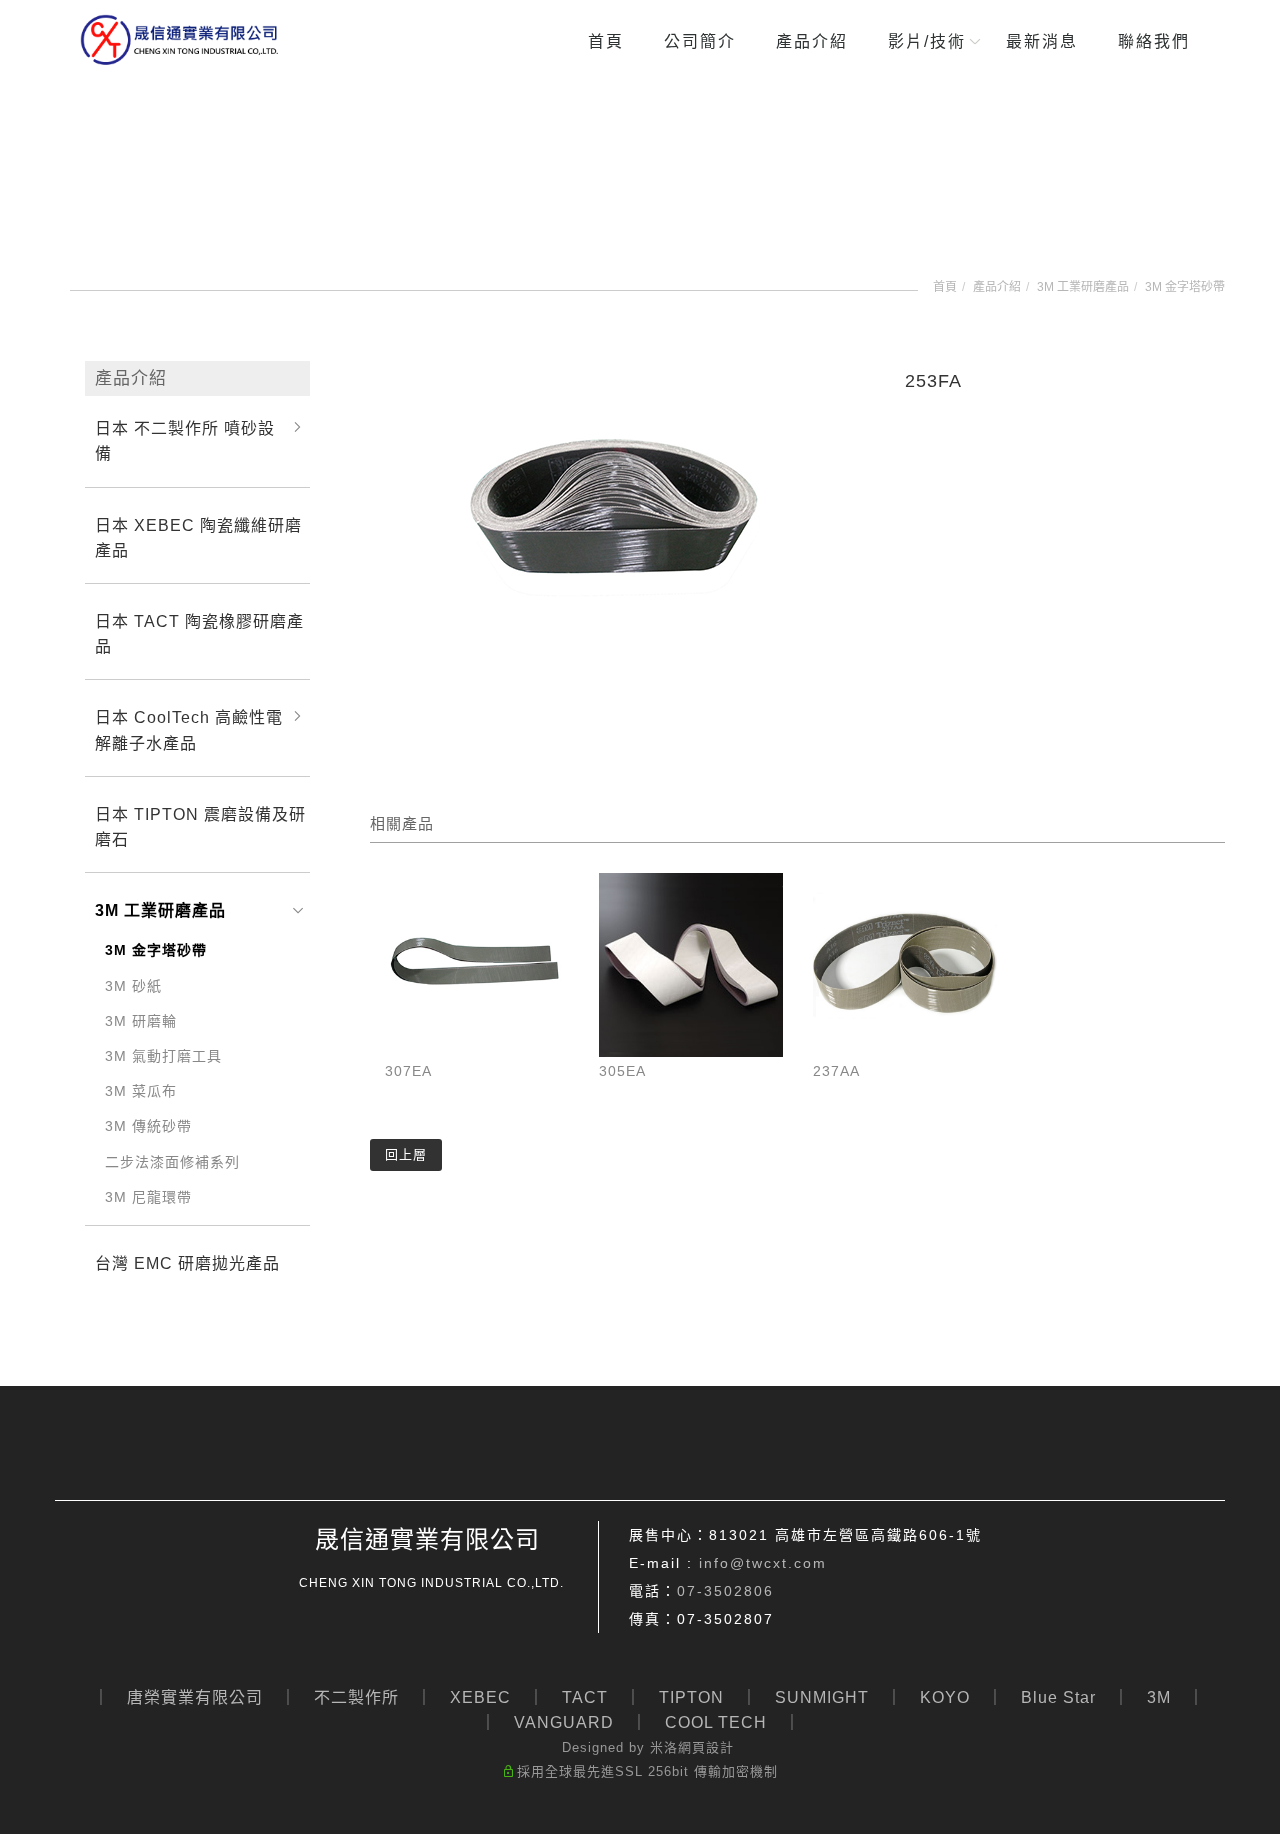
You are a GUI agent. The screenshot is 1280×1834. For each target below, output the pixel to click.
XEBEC (480, 1697)
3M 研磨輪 (141, 1021)
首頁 (606, 41)
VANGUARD (564, 1722)
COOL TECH (716, 1722)
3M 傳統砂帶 (148, 1126)
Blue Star (1058, 1697)
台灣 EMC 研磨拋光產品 (187, 1263)
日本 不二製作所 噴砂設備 (185, 441)
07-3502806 (725, 1591)
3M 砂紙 (133, 986)
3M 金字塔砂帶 (1185, 287)
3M (1159, 1697)
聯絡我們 (1154, 41)
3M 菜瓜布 (141, 1091)
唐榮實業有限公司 (195, 1697)
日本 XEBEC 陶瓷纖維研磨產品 (198, 538)
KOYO (945, 1697)
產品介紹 (812, 41)
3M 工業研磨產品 (1083, 287)
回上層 (406, 1154)
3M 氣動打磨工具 (163, 1056)
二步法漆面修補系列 (172, 1162)
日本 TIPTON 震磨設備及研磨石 (200, 827)
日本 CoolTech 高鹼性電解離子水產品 (189, 730)
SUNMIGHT (822, 1697)
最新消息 (1042, 41)
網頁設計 (706, 1747)
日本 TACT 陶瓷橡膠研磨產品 (199, 634)
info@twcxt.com (763, 1563)
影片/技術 (927, 41)
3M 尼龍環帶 (148, 1197)
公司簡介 (700, 41)
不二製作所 (356, 1697)
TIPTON (691, 1697)
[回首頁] (180, 39)
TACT (585, 1697)
